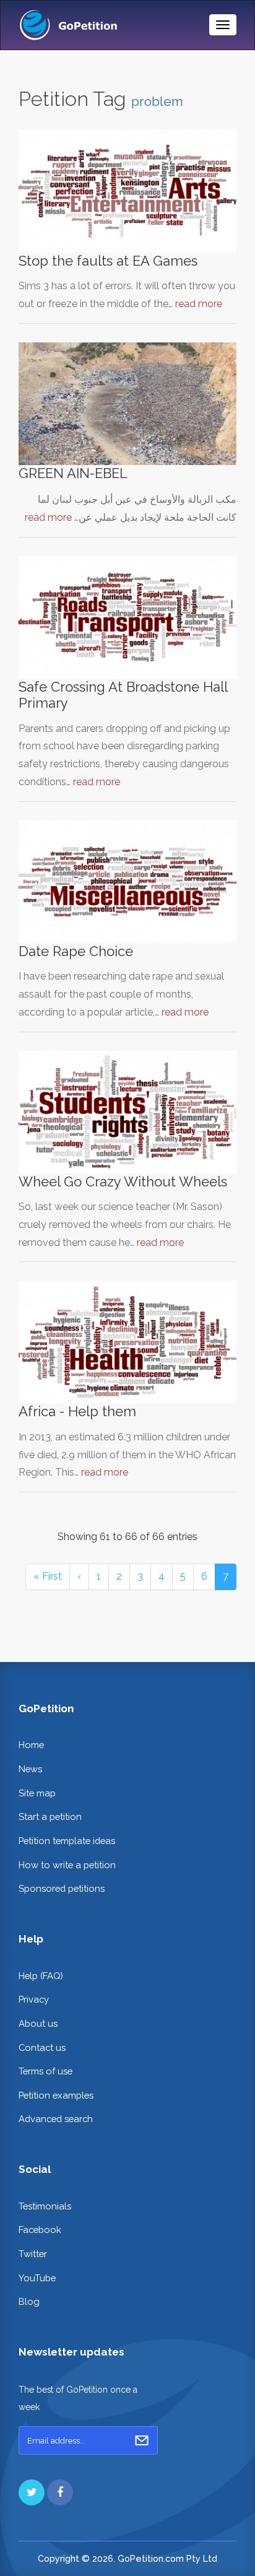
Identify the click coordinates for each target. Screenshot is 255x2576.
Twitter (33, 2254)
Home (31, 1745)
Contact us (42, 2047)
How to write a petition (67, 1865)
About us (38, 2023)
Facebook (40, 2230)
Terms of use (45, 2071)
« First (48, 1576)
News (30, 1769)
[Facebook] (60, 2492)
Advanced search (56, 2119)
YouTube (37, 2278)
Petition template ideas (67, 1841)
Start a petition (50, 1817)
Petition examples (56, 2095)
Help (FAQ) (41, 1976)
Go (142, 2440)
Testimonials (45, 2206)
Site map (37, 1793)
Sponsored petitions (62, 1888)
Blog (29, 2301)
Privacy (34, 1999)
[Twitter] (32, 2492)
